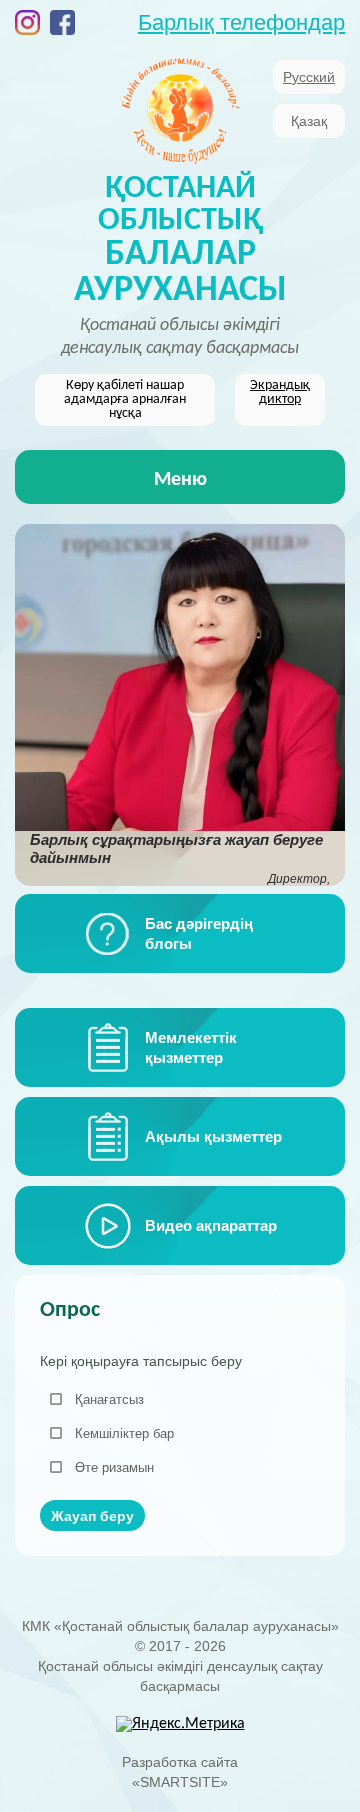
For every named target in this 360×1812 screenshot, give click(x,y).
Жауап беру (92, 1516)
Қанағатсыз (109, 1399)
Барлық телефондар (241, 22)
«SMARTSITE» (180, 1782)
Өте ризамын (114, 1467)
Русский (309, 77)
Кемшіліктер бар (124, 1433)
